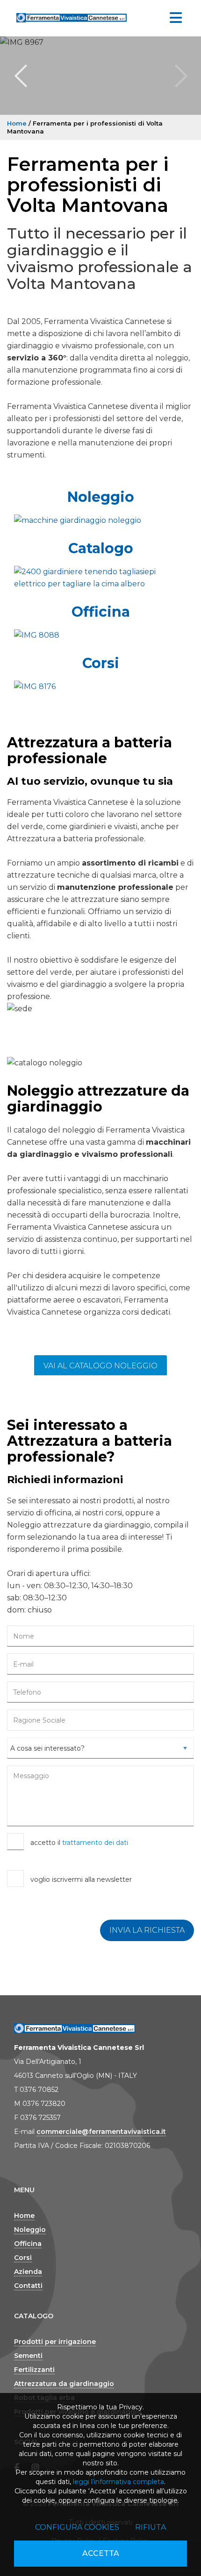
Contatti (28, 2286)
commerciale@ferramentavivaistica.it (101, 2132)
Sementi (28, 2356)
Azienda (28, 2272)
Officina (101, 612)
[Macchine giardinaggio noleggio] (100, 521)
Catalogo (101, 548)
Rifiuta (151, 2527)
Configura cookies (77, 2527)
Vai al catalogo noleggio (100, 1366)
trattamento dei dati (95, 1843)
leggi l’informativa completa (118, 2482)
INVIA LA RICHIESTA (147, 1930)
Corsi (101, 663)
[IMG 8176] (100, 687)
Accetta (101, 2553)
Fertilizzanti (34, 2370)
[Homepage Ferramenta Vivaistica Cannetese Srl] (72, 16)
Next (180, 76)
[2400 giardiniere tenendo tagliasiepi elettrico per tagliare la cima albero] (100, 578)
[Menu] (176, 18)
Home (17, 123)
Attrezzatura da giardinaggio (64, 2384)
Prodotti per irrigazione (55, 2342)
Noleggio (101, 497)
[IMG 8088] (100, 635)
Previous (21, 76)
